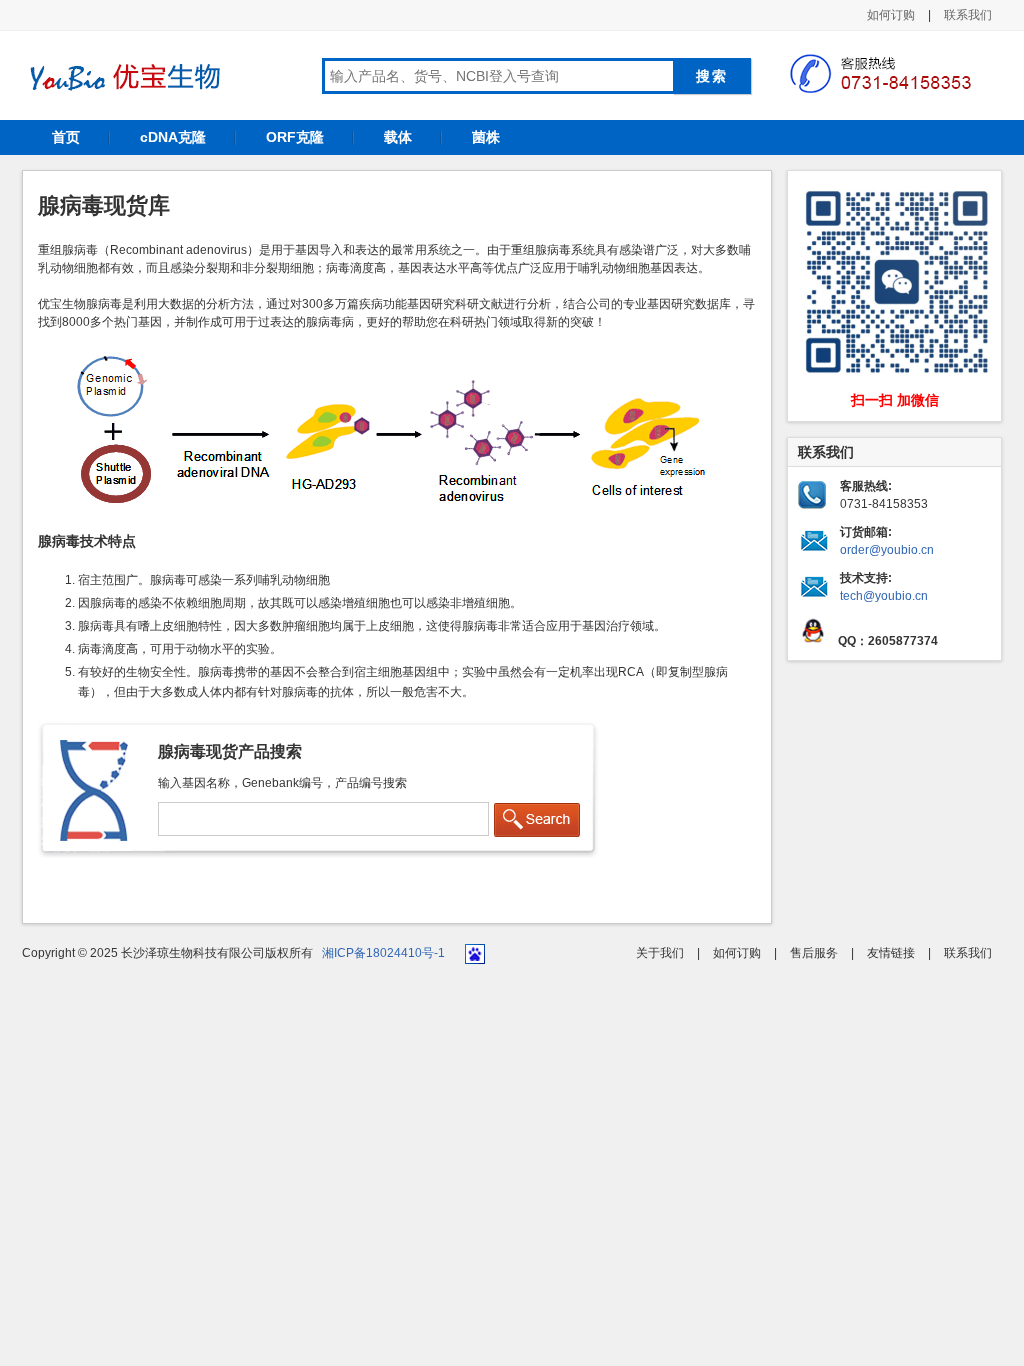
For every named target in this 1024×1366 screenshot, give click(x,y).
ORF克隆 (295, 137)
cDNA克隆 (173, 137)
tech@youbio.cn (884, 596)
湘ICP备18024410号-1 (383, 953)
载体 (398, 137)
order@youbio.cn (887, 550)
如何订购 (891, 15)
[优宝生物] (122, 77)
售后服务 (814, 953)
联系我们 (968, 15)
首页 (66, 137)
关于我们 (660, 953)
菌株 (486, 137)
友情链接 (891, 953)
